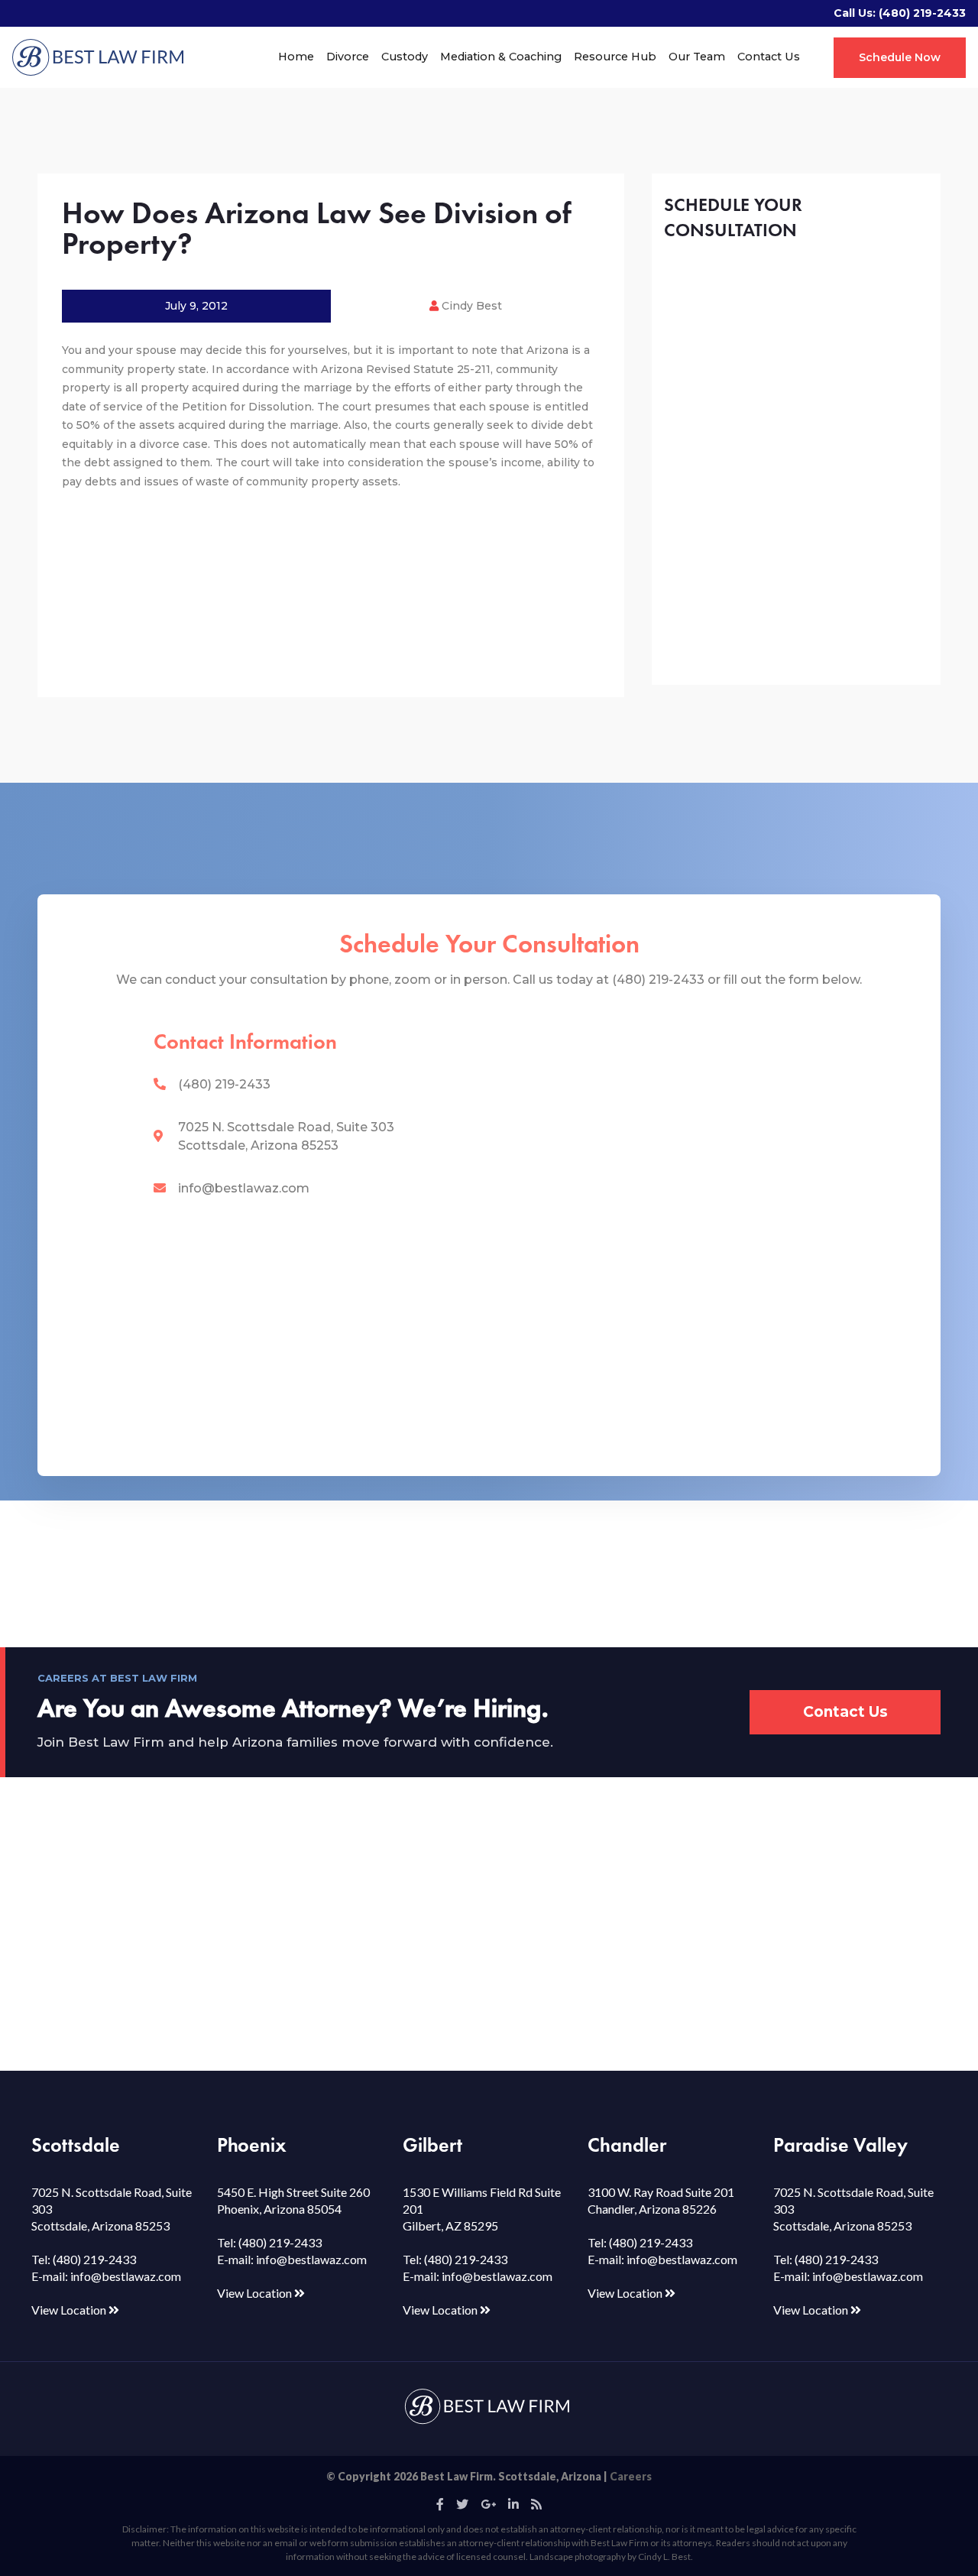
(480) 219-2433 (922, 13)
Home (296, 57)
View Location (70, 2310)
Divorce (348, 57)
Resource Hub (615, 57)
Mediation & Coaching (501, 57)
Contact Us (769, 57)
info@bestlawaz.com (244, 1188)
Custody (405, 57)
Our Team (697, 57)
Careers (631, 2476)
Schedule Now (900, 57)
